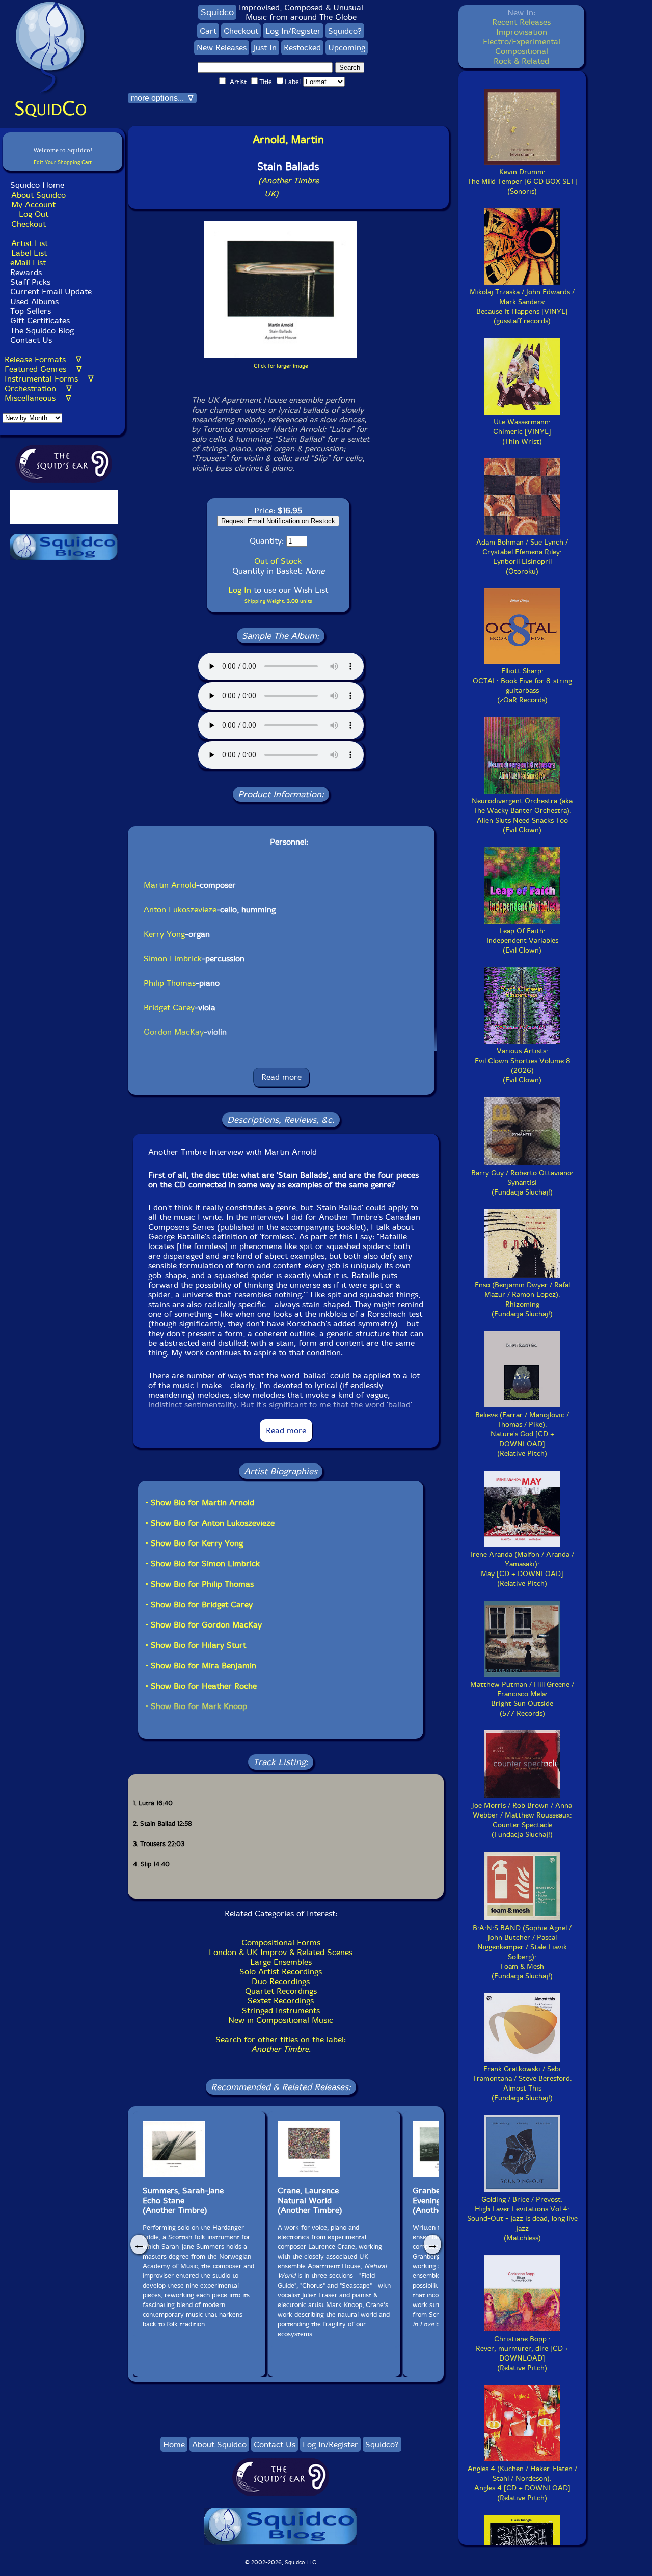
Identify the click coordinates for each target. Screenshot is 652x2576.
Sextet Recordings (281, 2001)
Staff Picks (30, 282)
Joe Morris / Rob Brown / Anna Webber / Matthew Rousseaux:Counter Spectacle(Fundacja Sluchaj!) (522, 1820)
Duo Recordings (281, 1981)
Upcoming (347, 48)
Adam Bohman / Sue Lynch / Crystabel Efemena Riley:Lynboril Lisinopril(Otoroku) (522, 557)
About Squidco (38, 195)
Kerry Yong (164, 934)
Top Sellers (31, 311)
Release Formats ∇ (43, 359)
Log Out (34, 214)
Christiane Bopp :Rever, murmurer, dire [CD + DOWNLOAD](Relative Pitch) (522, 2353)
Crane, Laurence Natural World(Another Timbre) (310, 2200)
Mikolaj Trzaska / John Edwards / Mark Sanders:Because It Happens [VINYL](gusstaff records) (522, 307)
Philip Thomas (170, 983)
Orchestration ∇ (38, 388)
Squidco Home (37, 185)
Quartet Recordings (281, 1991)
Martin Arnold (170, 885)
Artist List (30, 243)
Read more (281, 1077)
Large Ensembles (281, 1962)
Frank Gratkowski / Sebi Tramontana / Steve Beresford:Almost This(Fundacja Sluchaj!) (522, 2083)
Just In (265, 48)
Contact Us (30, 340)
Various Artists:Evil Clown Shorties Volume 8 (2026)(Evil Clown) (522, 1066)
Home (174, 2444)
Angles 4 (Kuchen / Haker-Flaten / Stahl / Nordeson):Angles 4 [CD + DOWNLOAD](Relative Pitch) (522, 2483)
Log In (240, 590)
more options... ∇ (162, 98)
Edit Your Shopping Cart (63, 162)
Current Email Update (50, 292)
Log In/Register (293, 31)
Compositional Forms (281, 1943)
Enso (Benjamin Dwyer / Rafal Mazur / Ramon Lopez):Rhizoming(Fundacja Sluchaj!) (522, 1299)
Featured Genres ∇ (43, 369)
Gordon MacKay (174, 1032)
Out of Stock (278, 561)
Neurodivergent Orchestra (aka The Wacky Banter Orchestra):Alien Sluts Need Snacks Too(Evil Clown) (522, 816)
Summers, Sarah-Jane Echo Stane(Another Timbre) (183, 2200)
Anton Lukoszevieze (180, 910)
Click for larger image (281, 366)
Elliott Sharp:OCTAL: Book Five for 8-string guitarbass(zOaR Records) (522, 686)
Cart (208, 31)
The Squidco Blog (42, 330)
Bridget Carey (169, 1007)
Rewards (26, 272)
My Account (33, 205)
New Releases (222, 48)
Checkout (29, 224)
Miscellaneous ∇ (38, 398)
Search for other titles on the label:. (281, 2044)
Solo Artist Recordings (281, 1972)
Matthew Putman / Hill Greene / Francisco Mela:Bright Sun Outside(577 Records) (522, 1699)
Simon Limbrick (173, 958)
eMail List (28, 263)
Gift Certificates (40, 321)
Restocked (302, 48)
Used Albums (34, 301)
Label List (29, 253)
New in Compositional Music (281, 2020)
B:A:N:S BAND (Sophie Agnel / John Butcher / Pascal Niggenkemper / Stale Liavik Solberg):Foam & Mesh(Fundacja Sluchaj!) (522, 1952)
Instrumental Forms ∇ (49, 379)
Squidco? (345, 31)
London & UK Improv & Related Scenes (281, 1952)
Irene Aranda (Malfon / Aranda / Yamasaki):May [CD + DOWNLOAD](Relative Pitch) (522, 1569)
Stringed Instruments (281, 2010)
